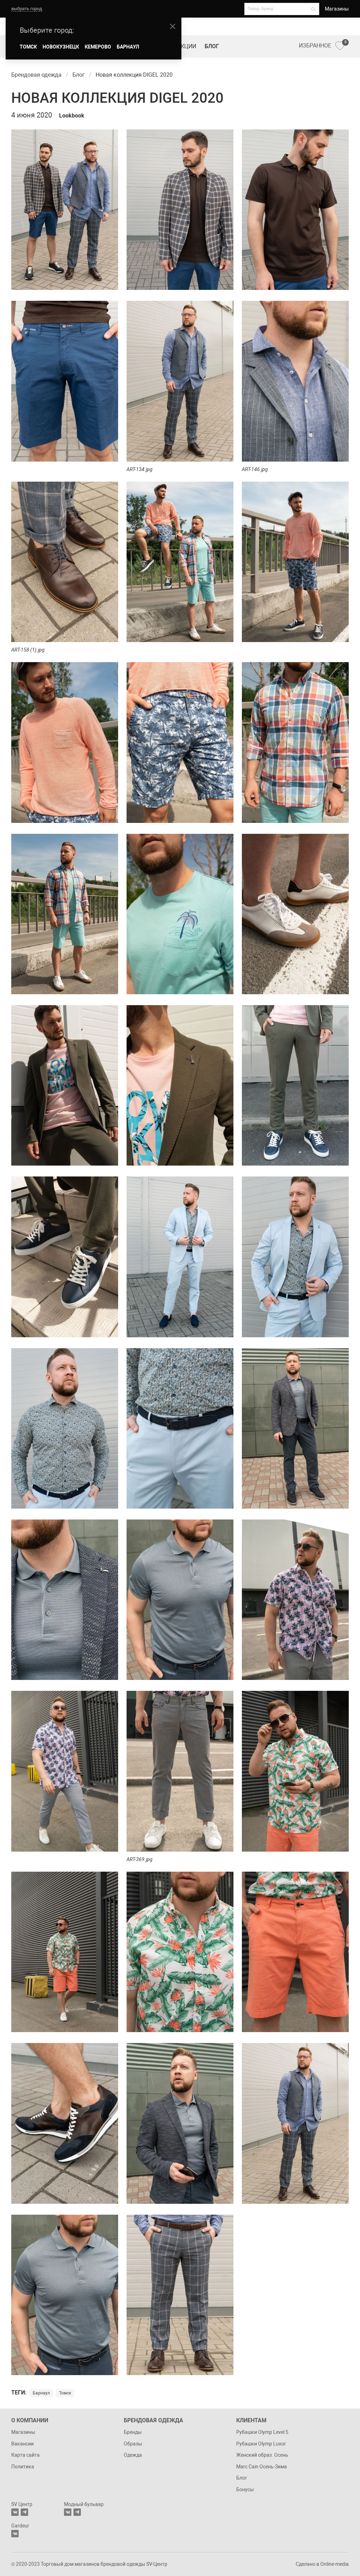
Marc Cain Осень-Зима (262, 2467)
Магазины (337, 9)
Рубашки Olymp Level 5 (262, 2432)
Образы (133, 2444)
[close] (173, 26)
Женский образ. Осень (262, 2455)
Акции (187, 46)
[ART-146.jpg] (295, 382)
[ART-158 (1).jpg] (65, 563)
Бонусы (245, 2489)
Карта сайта (25, 2455)
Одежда (133, 2455)
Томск (65, 2393)
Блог (212, 46)
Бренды (133, 2432)
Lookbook (72, 116)
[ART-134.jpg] (180, 382)
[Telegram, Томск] (24, 2512)
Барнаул (41, 2393)
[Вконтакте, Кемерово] (15, 2534)
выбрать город (27, 9)
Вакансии (22, 2444)
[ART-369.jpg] (180, 1772)
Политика (23, 2467)
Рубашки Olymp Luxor (261, 2444)
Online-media (335, 2564)
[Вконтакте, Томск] (15, 2512)
